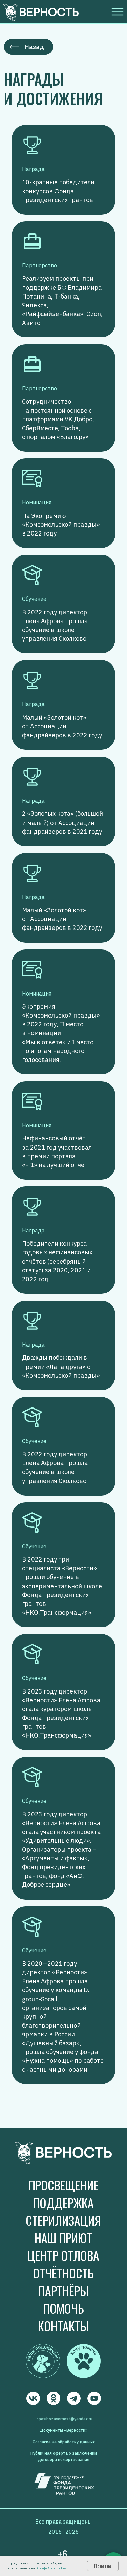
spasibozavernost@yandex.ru (65, 2419)
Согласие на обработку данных (64, 2442)
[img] (33, 2398)
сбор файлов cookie (51, 2568)
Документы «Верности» (64, 2430)
